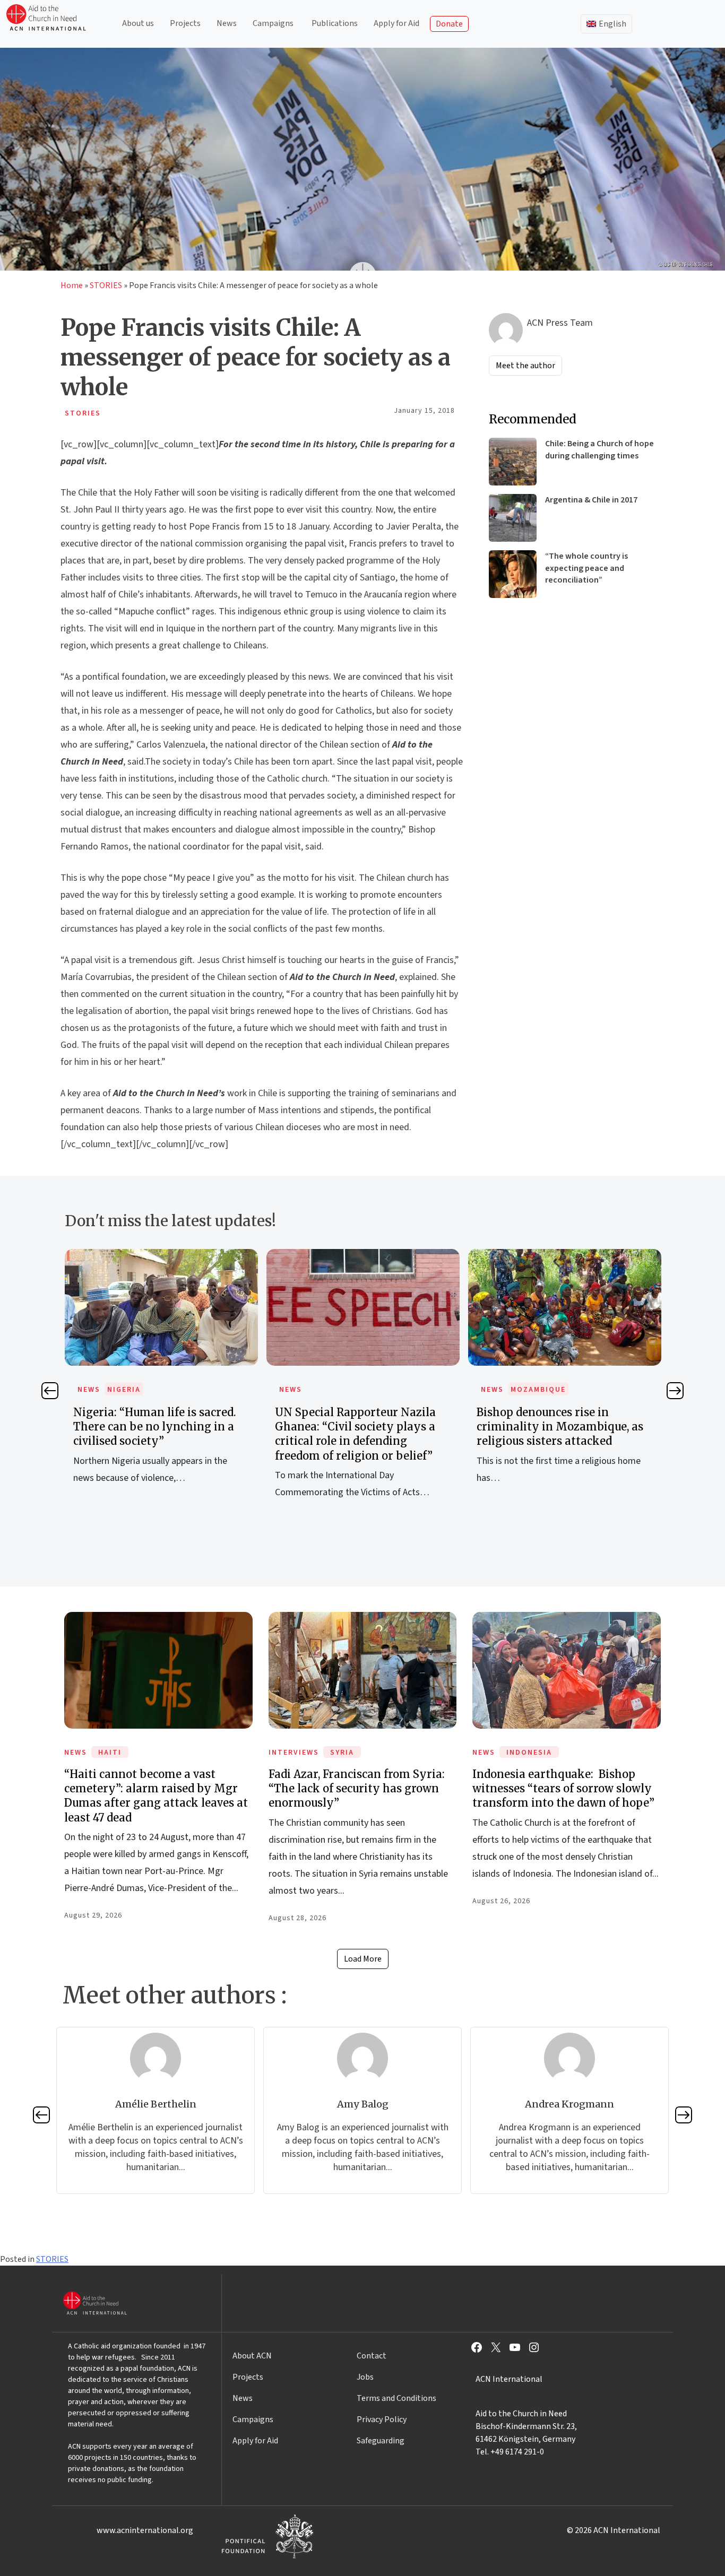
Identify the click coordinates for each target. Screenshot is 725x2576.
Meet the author (525, 366)
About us (138, 23)
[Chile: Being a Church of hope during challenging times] (513, 462)
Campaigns (273, 23)
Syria (342, 1753)
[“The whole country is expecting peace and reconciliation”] (513, 574)
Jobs (365, 2377)
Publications (335, 23)
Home (72, 285)
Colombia (532, 1390)
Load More (363, 1959)
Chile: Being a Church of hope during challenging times (599, 449)
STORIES (106, 285)
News (227, 23)
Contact (372, 2356)
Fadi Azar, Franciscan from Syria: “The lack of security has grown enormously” (357, 1788)
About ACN (252, 2356)
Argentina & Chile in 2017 (591, 500)
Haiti (110, 1753)
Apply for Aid (396, 23)
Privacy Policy (382, 2419)
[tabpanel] (161, 1385)
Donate (449, 24)
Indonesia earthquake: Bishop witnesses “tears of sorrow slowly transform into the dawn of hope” (563, 1788)
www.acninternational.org (145, 2530)
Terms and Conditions (396, 2398)
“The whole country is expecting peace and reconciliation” (586, 568)
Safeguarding (381, 2441)
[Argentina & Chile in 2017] (513, 518)
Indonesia (529, 1753)
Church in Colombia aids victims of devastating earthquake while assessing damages (564, 1426)
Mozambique (336, 1390)
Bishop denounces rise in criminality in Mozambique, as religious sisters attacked (358, 1426)
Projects (185, 23)
